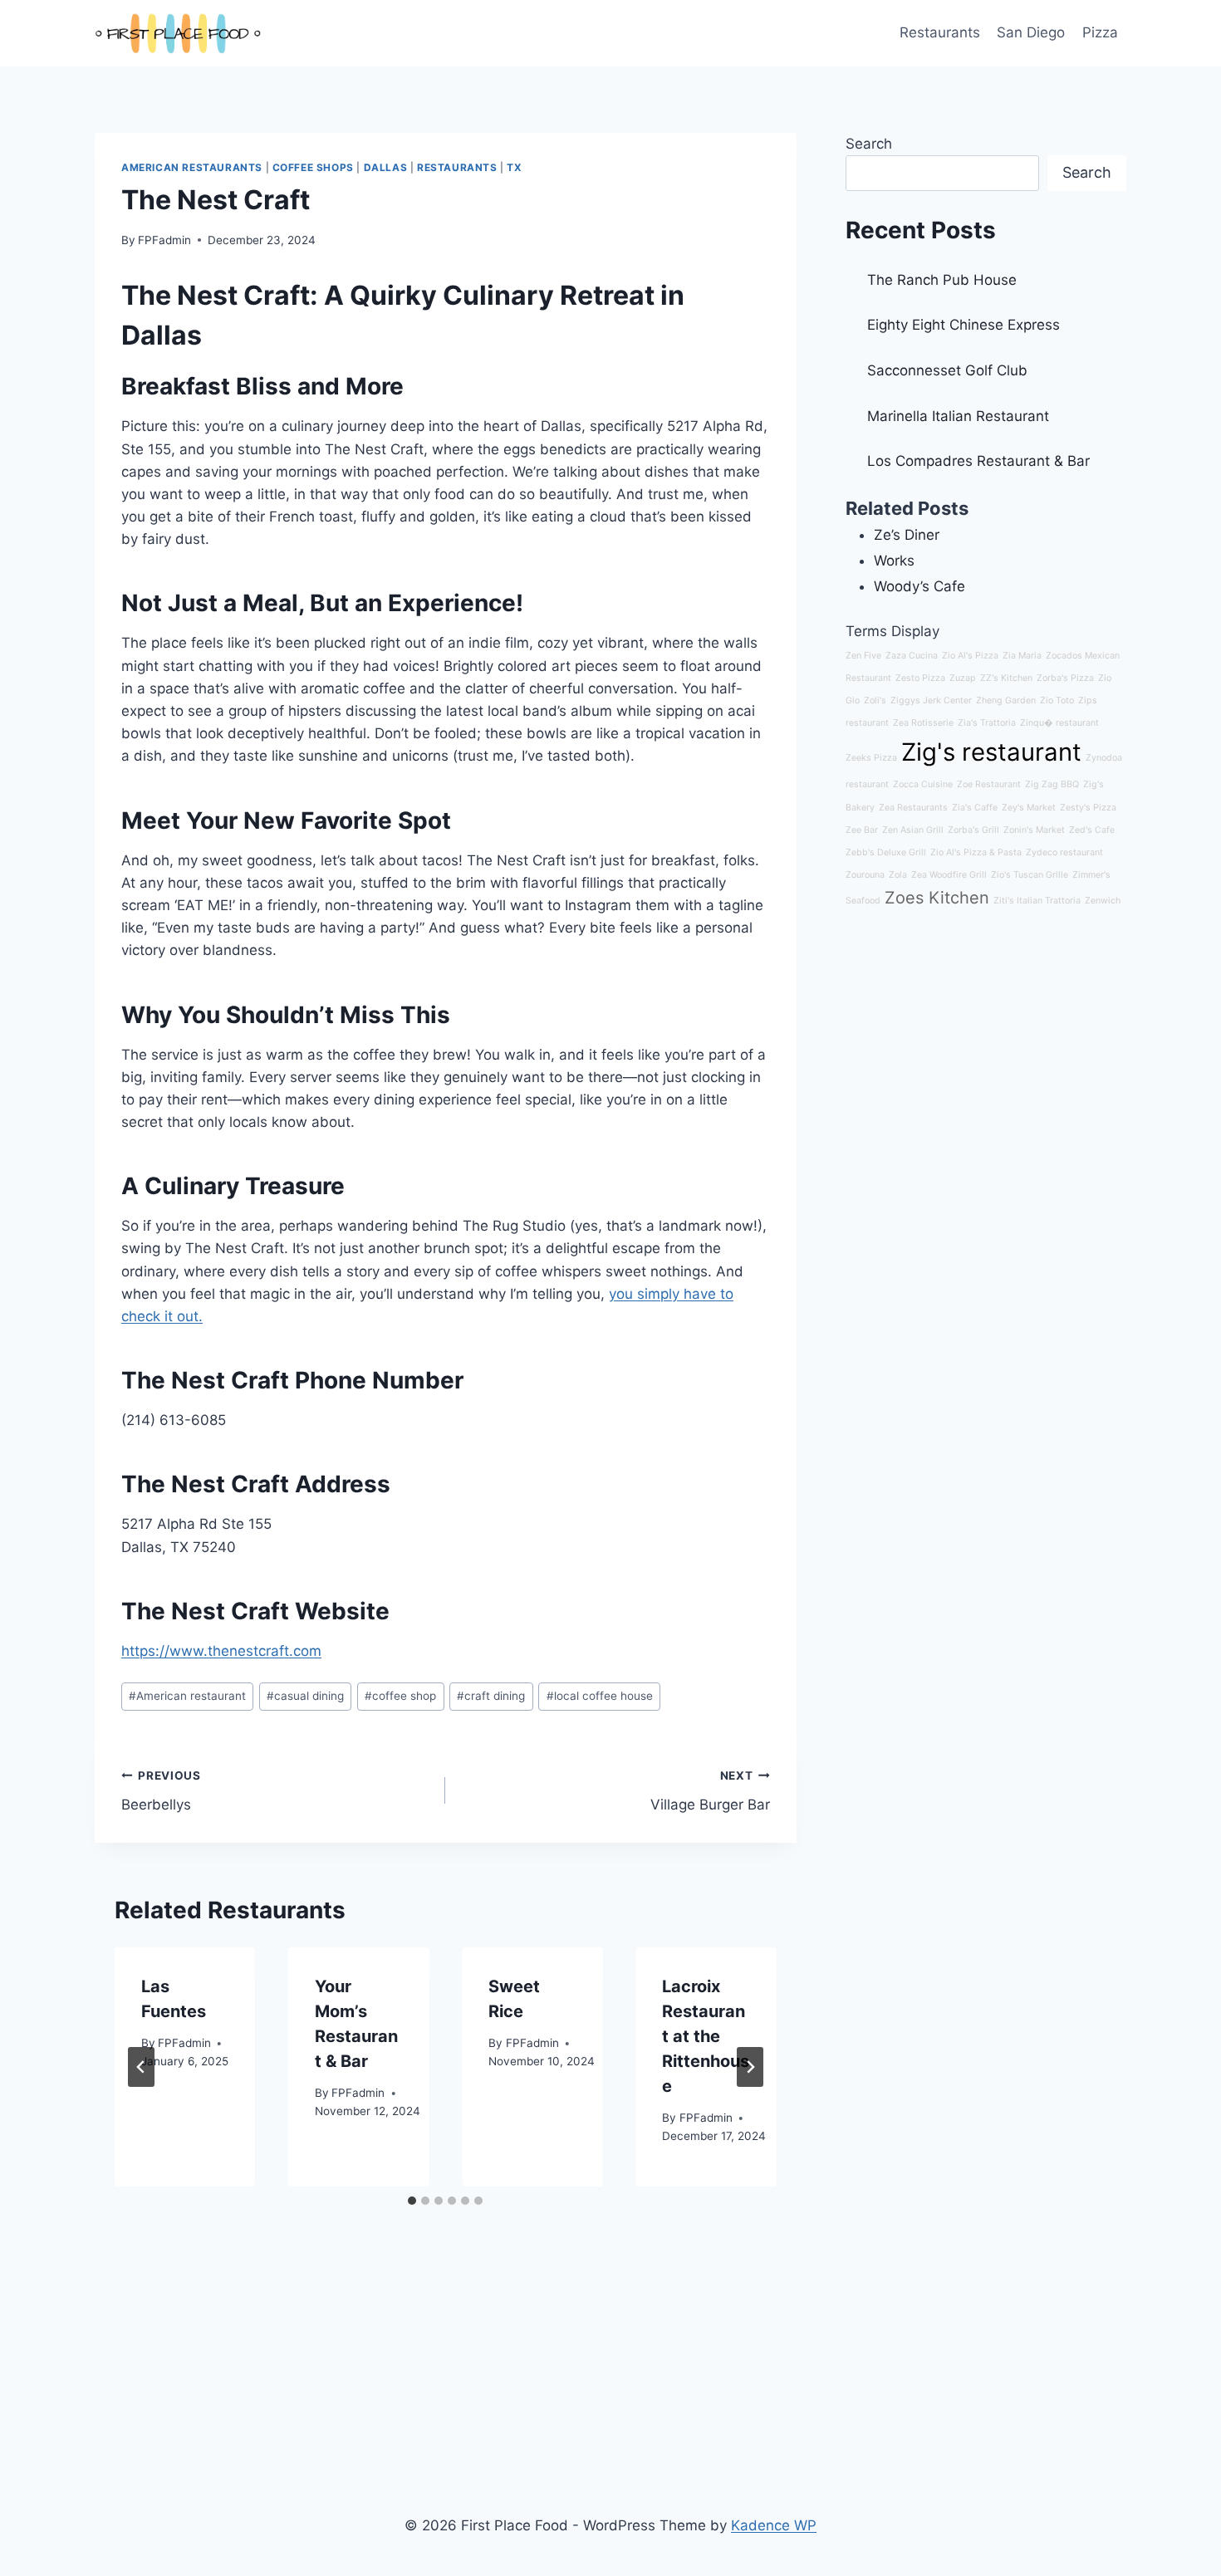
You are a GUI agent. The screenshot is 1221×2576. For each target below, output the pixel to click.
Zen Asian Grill (913, 830)
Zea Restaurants (913, 808)
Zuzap (963, 678)
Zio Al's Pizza (970, 656)
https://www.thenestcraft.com (221, 1651)
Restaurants (940, 32)
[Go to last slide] (141, 2067)
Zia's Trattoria (987, 723)
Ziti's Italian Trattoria (1037, 901)
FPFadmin (164, 240)
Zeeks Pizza (871, 758)
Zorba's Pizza (1065, 678)
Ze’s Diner (907, 535)
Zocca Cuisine (923, 784)
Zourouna (865, 875)
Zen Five (863, 656)
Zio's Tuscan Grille (1030, 875)
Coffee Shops (313, 167)
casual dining (305, 1696)
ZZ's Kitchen (1006, 678)
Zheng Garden (1006, 700)
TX (514, 167)
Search (869, 144)
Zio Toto (1057, 700)
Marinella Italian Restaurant (958, 416)
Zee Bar (862, 830)
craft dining (491, 1696)
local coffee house (600, 1696)
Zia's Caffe (975, 808)
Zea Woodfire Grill (949, 875)
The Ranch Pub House (942, 280)
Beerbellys (161, 1791)
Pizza (1100, 32)
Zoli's (875, 700)
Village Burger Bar (710, 1791)
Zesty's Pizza (1088, 808)
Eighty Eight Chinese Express (964, 325)
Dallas (386, 167)
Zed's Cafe (1092, 830)
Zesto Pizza (920, 678)
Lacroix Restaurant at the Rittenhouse (706, 2036)
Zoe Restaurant (989, 784)
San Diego (1031, 32)
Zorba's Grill (973, 830)
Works (894, 561)
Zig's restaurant (991, 752)
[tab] (412, 2201)
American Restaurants (192, 167)
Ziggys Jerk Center (931, 700)
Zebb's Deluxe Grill (886, 852)
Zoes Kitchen (937, 898)
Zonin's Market (1034, 830)
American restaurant (187, 1696)
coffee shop (400, 1696)
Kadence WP (774, 2525)
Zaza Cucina (912, 656)
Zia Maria (1022, 656)
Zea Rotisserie (923, 723)
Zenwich (1103, 901)
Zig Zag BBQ (1052, 784)
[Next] (750, 2067)
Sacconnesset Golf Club (947, 370)
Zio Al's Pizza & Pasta (976, 852)
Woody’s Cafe (919, 586)
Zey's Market (1029, 808)
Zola (898, 875)
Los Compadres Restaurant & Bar (978, 461)
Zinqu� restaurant (1059, 723)
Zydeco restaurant (1064, 852)
